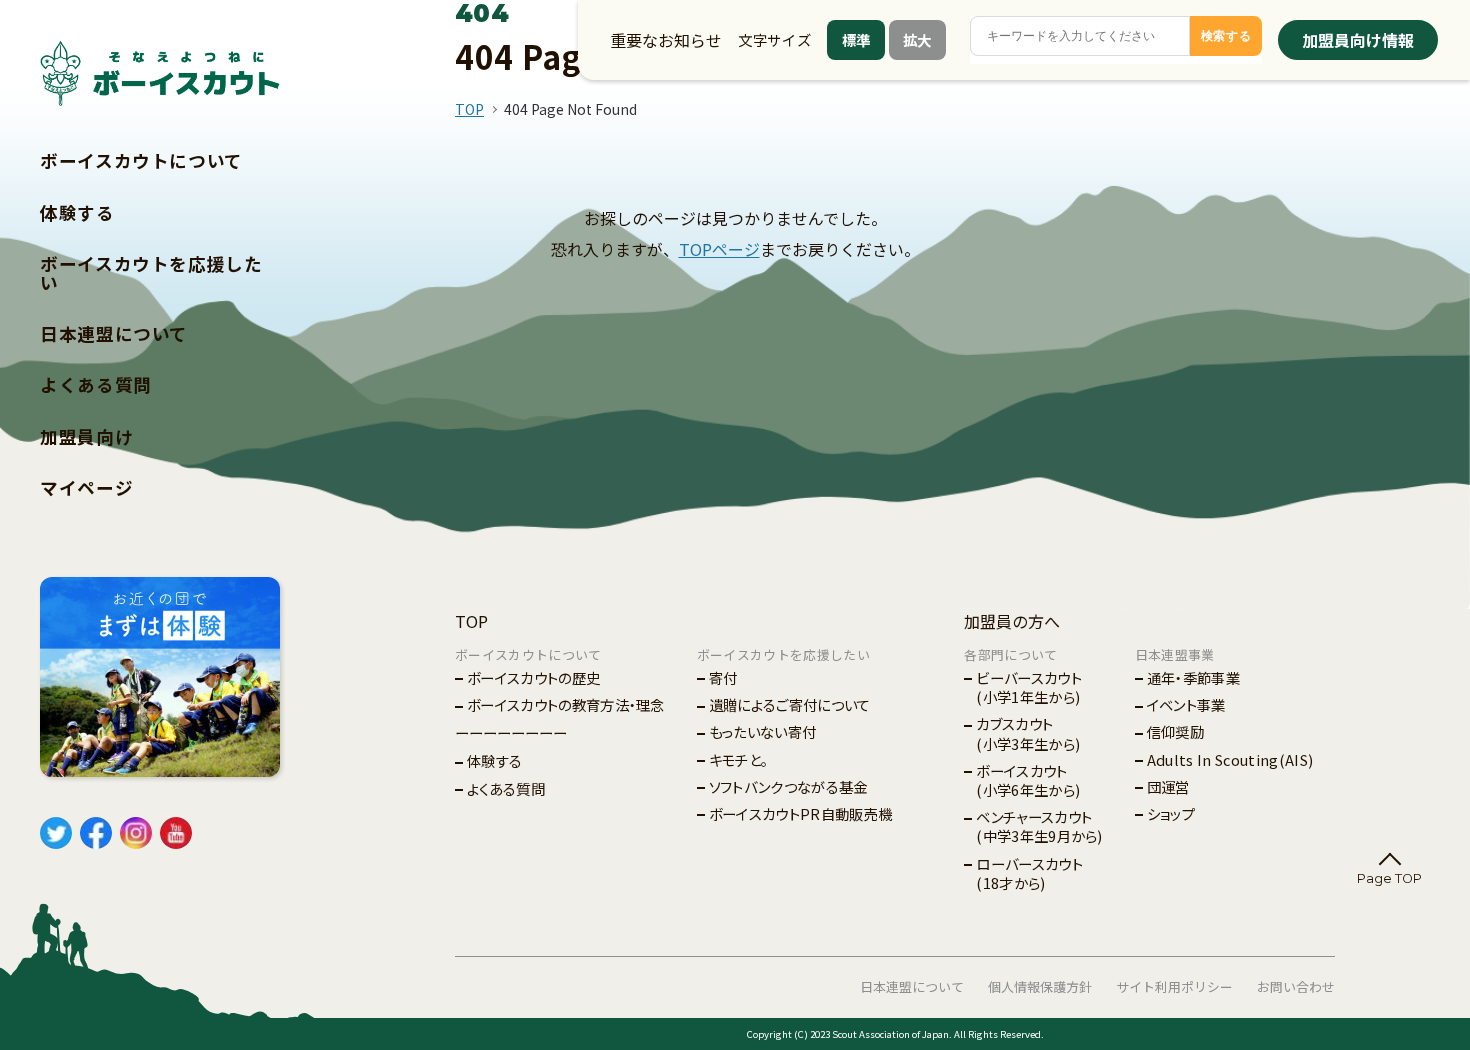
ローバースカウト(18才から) (1029, 873)
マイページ (86, 487)
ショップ (1171, 813)
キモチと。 (739, 759)
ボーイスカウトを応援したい (151, 273)
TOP (469, 109)
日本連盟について (114, 333)
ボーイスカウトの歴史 (533, 677)
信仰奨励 (1175, 731)
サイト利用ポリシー (1174, 986)
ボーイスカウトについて (141, 160)
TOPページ (719, 249)
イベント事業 (1186, 704)
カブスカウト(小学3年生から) (1028, 733)
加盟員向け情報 (1358, 40)
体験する (77, 212)
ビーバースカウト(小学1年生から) (1029, 687)
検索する (1226, 36)
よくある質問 (96, 384)
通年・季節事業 (1193, 677)
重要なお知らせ (666, 40)
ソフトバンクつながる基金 (788, 786)
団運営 (1168, 786)
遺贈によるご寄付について (790, 704)
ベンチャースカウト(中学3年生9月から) (1039, 826)
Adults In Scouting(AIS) (1230, 759)
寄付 (723, 677)
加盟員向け (86, 436)
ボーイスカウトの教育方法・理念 (566, 704)
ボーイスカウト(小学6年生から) (1028, 780)
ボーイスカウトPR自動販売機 (800, 813)
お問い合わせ (1296, 986)
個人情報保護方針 (1040, 986)
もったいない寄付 (763, 731)
